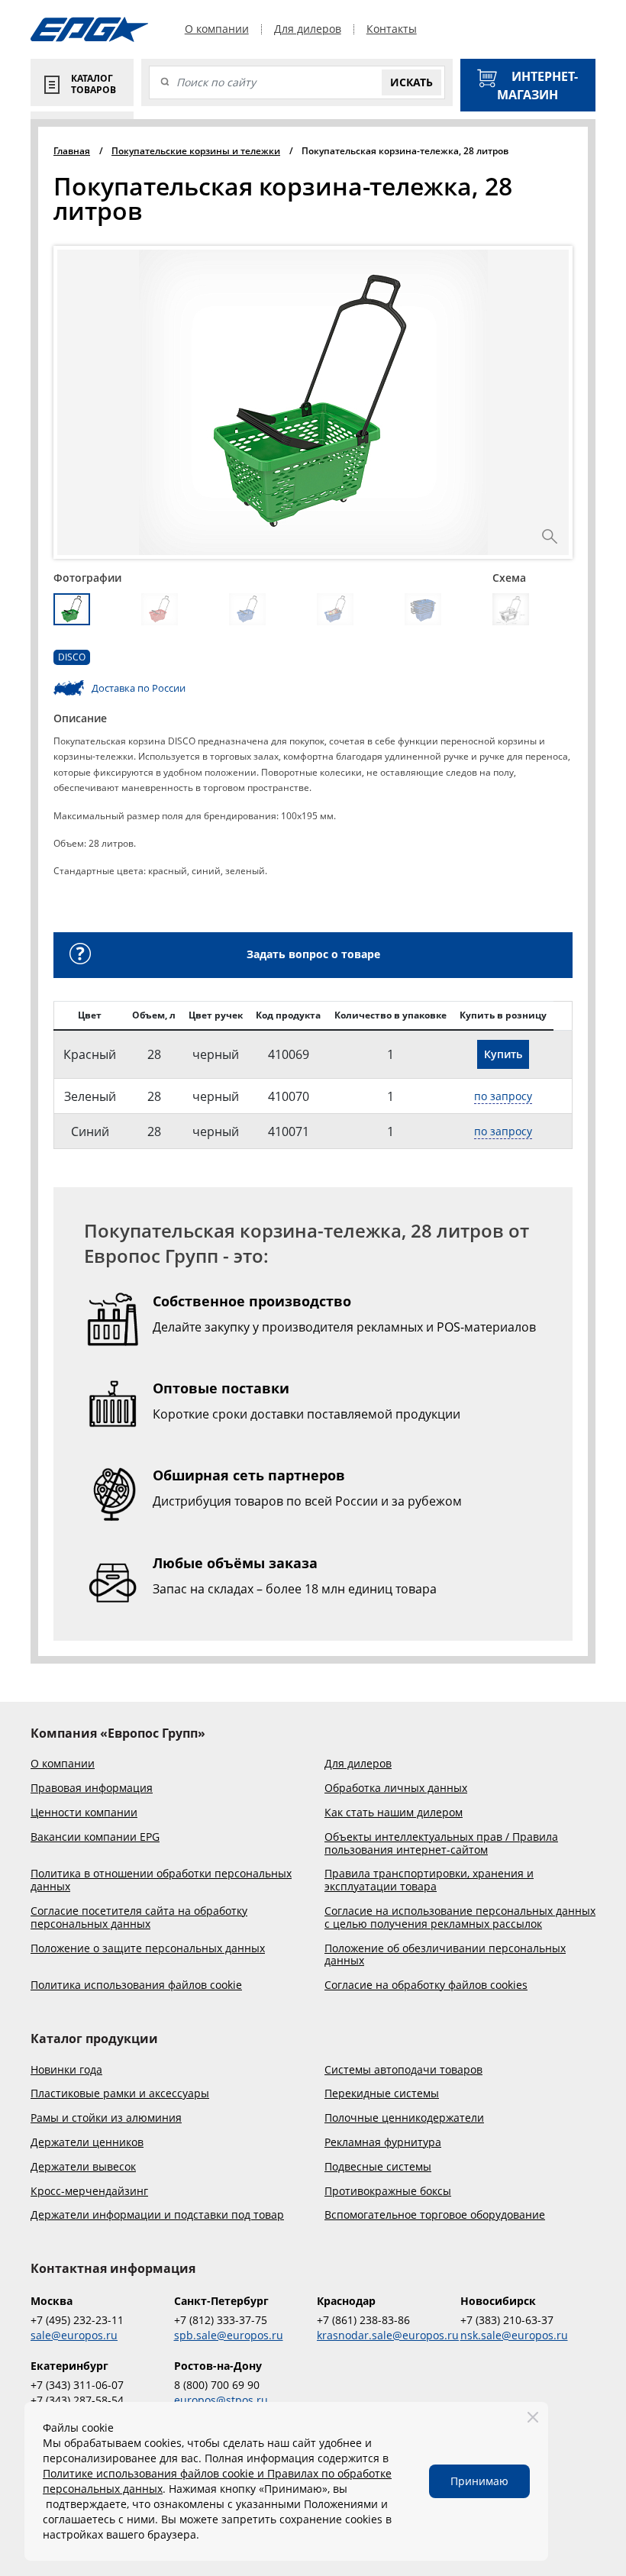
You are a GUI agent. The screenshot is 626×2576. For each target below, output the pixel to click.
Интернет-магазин (537, 86)
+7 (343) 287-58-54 (77, 2400)
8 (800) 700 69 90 (217, 2385)
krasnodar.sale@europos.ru (385, 2335)
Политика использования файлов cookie (136, 1985)
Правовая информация (92, 1788)
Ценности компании (84, 1813)
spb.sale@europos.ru (229, 2335)
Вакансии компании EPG (95, 1837)
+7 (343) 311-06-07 (77, 2385)
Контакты (392, 29)
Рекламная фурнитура (383, 2143)
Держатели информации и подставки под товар (157, 2215)
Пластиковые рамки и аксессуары (120, 2094)
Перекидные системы (382, 2094)
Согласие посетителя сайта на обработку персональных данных (139, 1918)
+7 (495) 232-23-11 (77, 2320)
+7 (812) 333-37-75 (221, 2320)
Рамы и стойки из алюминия (106, 2118)
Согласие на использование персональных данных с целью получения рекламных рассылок (460, 1918)
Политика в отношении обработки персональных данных (161, 1880)
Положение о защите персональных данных (148, 1949)
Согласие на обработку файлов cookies (426, 1985)
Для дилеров (308, 29)
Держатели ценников (87, 2143)
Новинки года (66, 2070)
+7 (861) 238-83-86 (363, 2320)
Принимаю (479, 2481)
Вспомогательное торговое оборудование (435, 2215)
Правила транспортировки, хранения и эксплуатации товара (429, 1880)
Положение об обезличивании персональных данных (445, 1955)
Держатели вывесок (83, 2167)
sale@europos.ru (74, 2335)
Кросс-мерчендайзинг (89, 2192)
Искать (411, 82)
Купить (503, 1054)
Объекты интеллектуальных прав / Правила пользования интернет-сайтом (441, 1844)
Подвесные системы (378, 2167)
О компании (217, 29)
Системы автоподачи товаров (403, 2070)
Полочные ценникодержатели (404, 2118)
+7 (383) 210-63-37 (507, 2320)
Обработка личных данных (396, 1788)
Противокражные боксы (388, 2192)
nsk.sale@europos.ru (514, 2335)
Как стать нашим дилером (394, 1813)
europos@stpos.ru (221, 2400)
